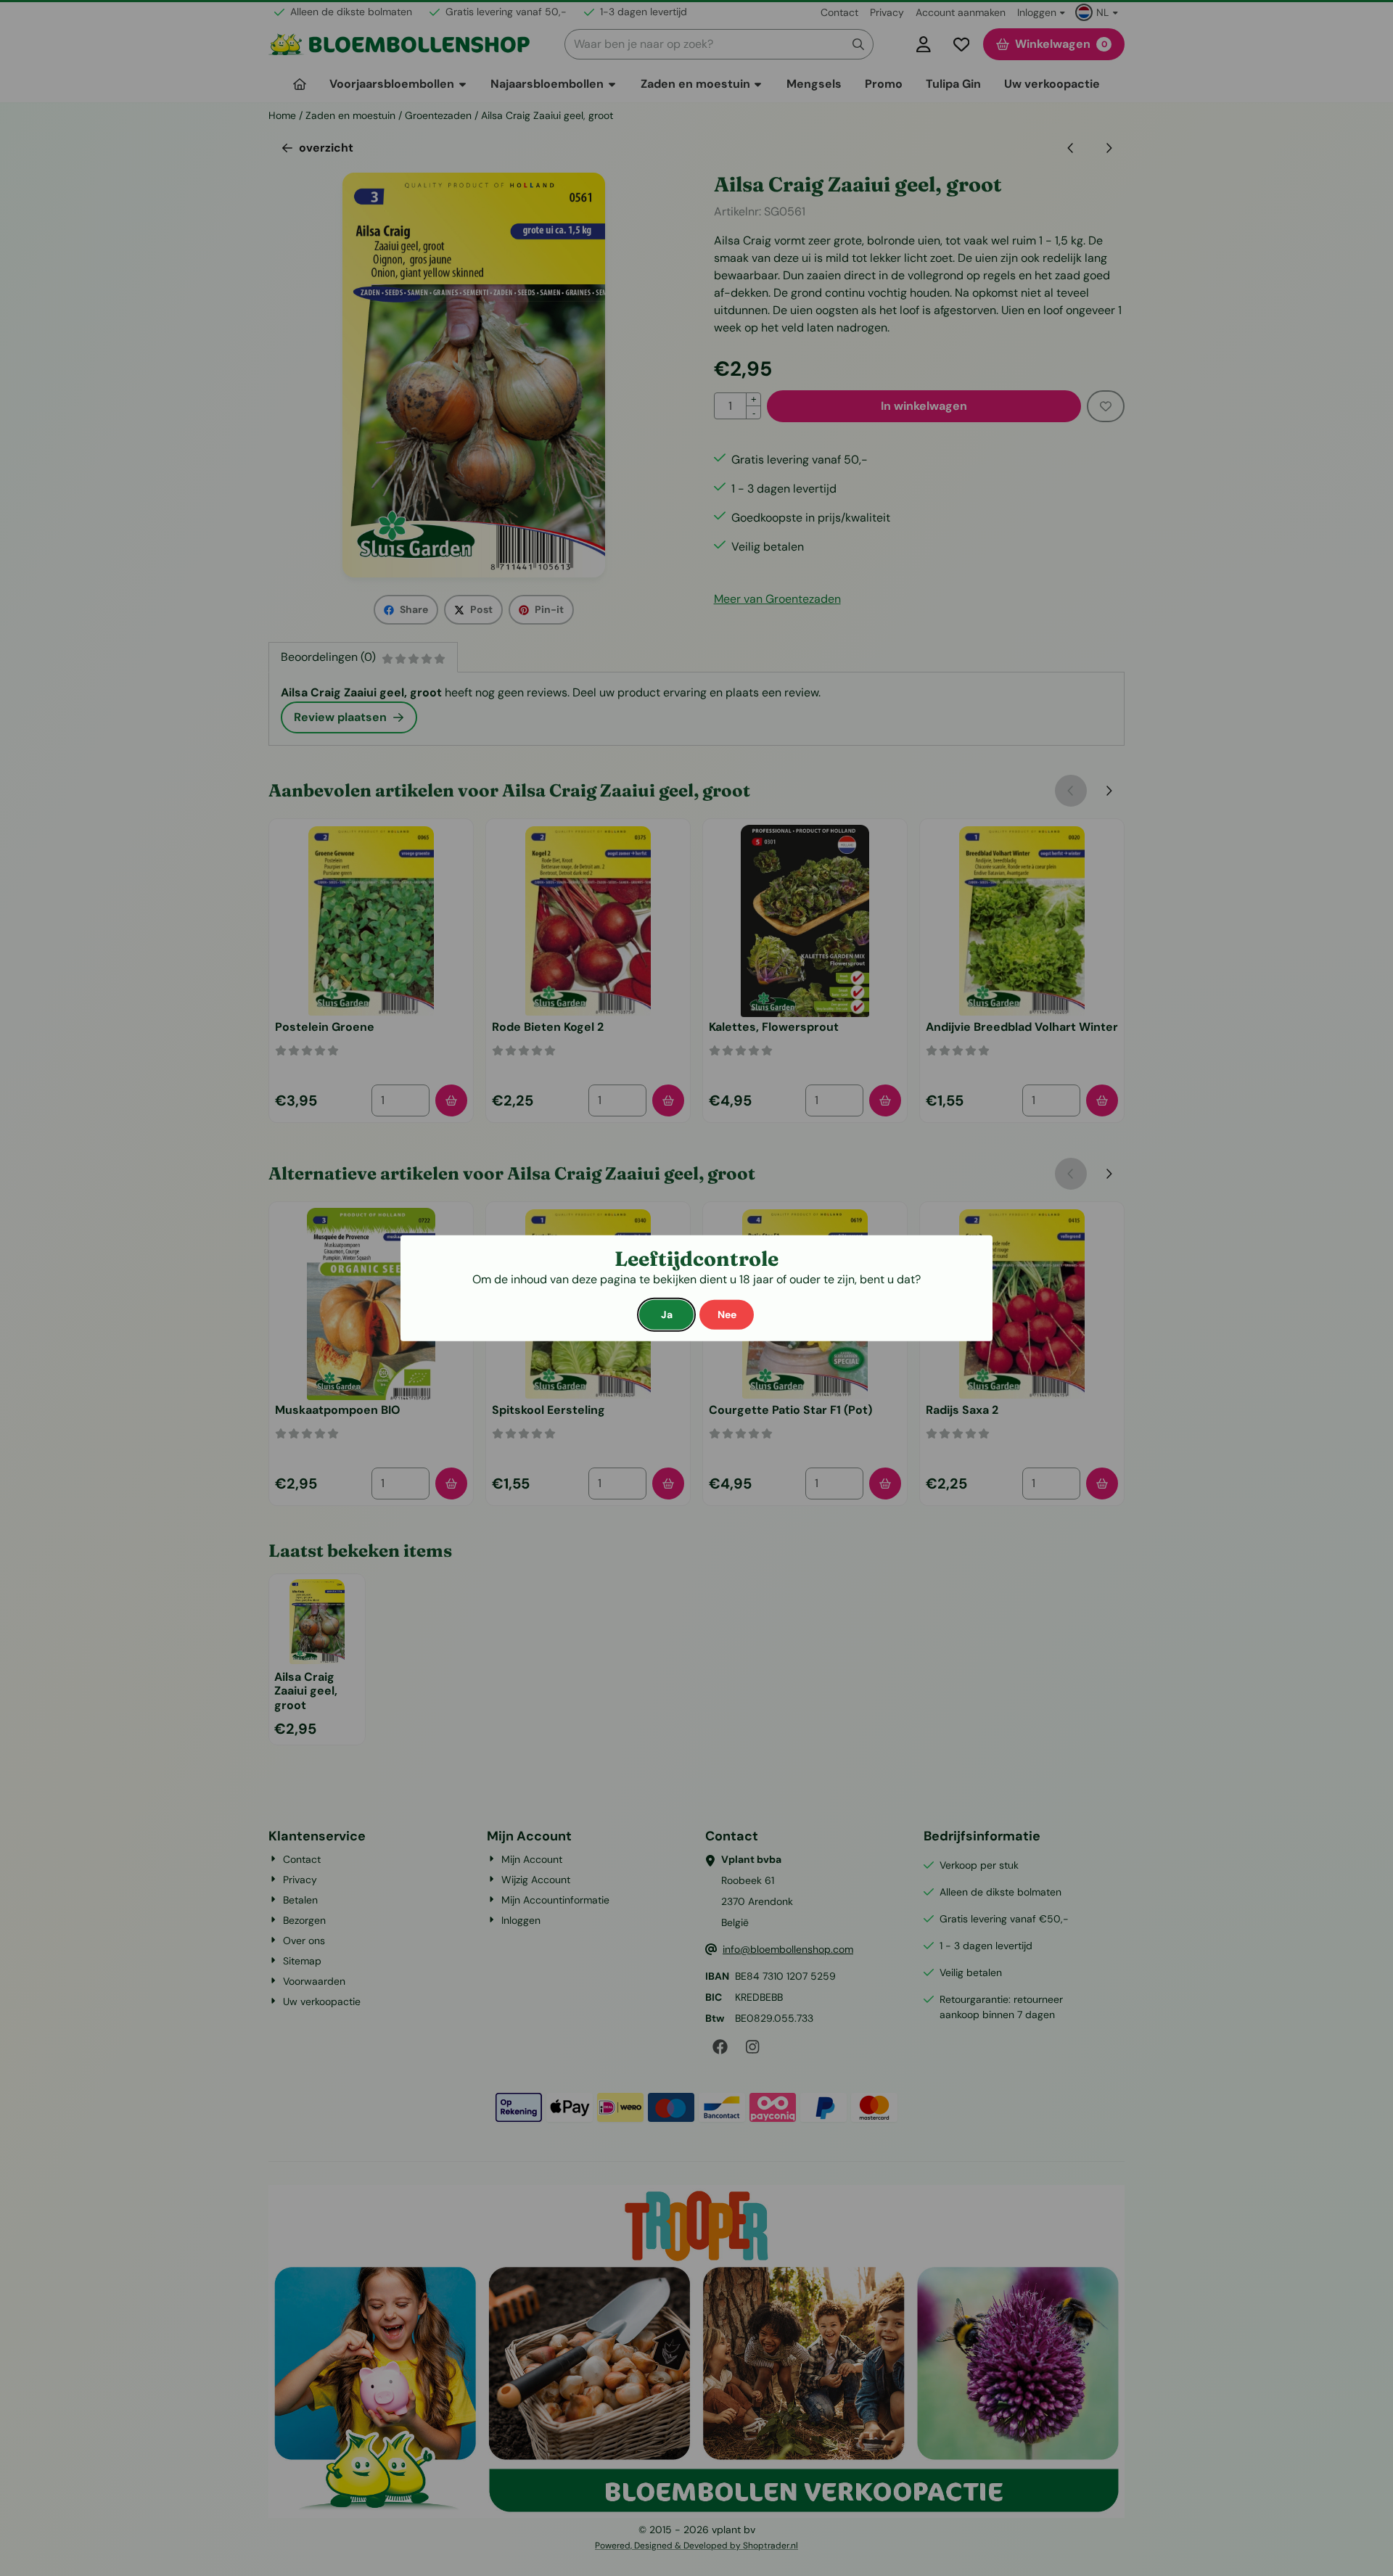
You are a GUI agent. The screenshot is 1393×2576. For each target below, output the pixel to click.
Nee (727, 1314)
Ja (667, 1314)
